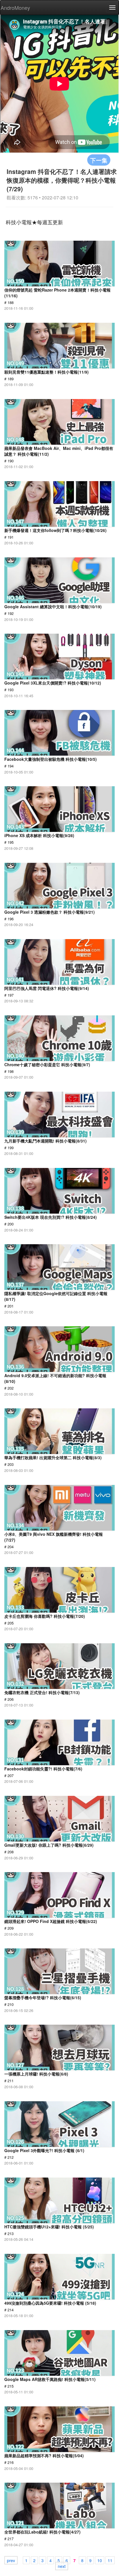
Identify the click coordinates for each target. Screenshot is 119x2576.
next (62, 2566)
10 (100, 2560)
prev (11, 2560)
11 (110, 2560)
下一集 (99, 160)
